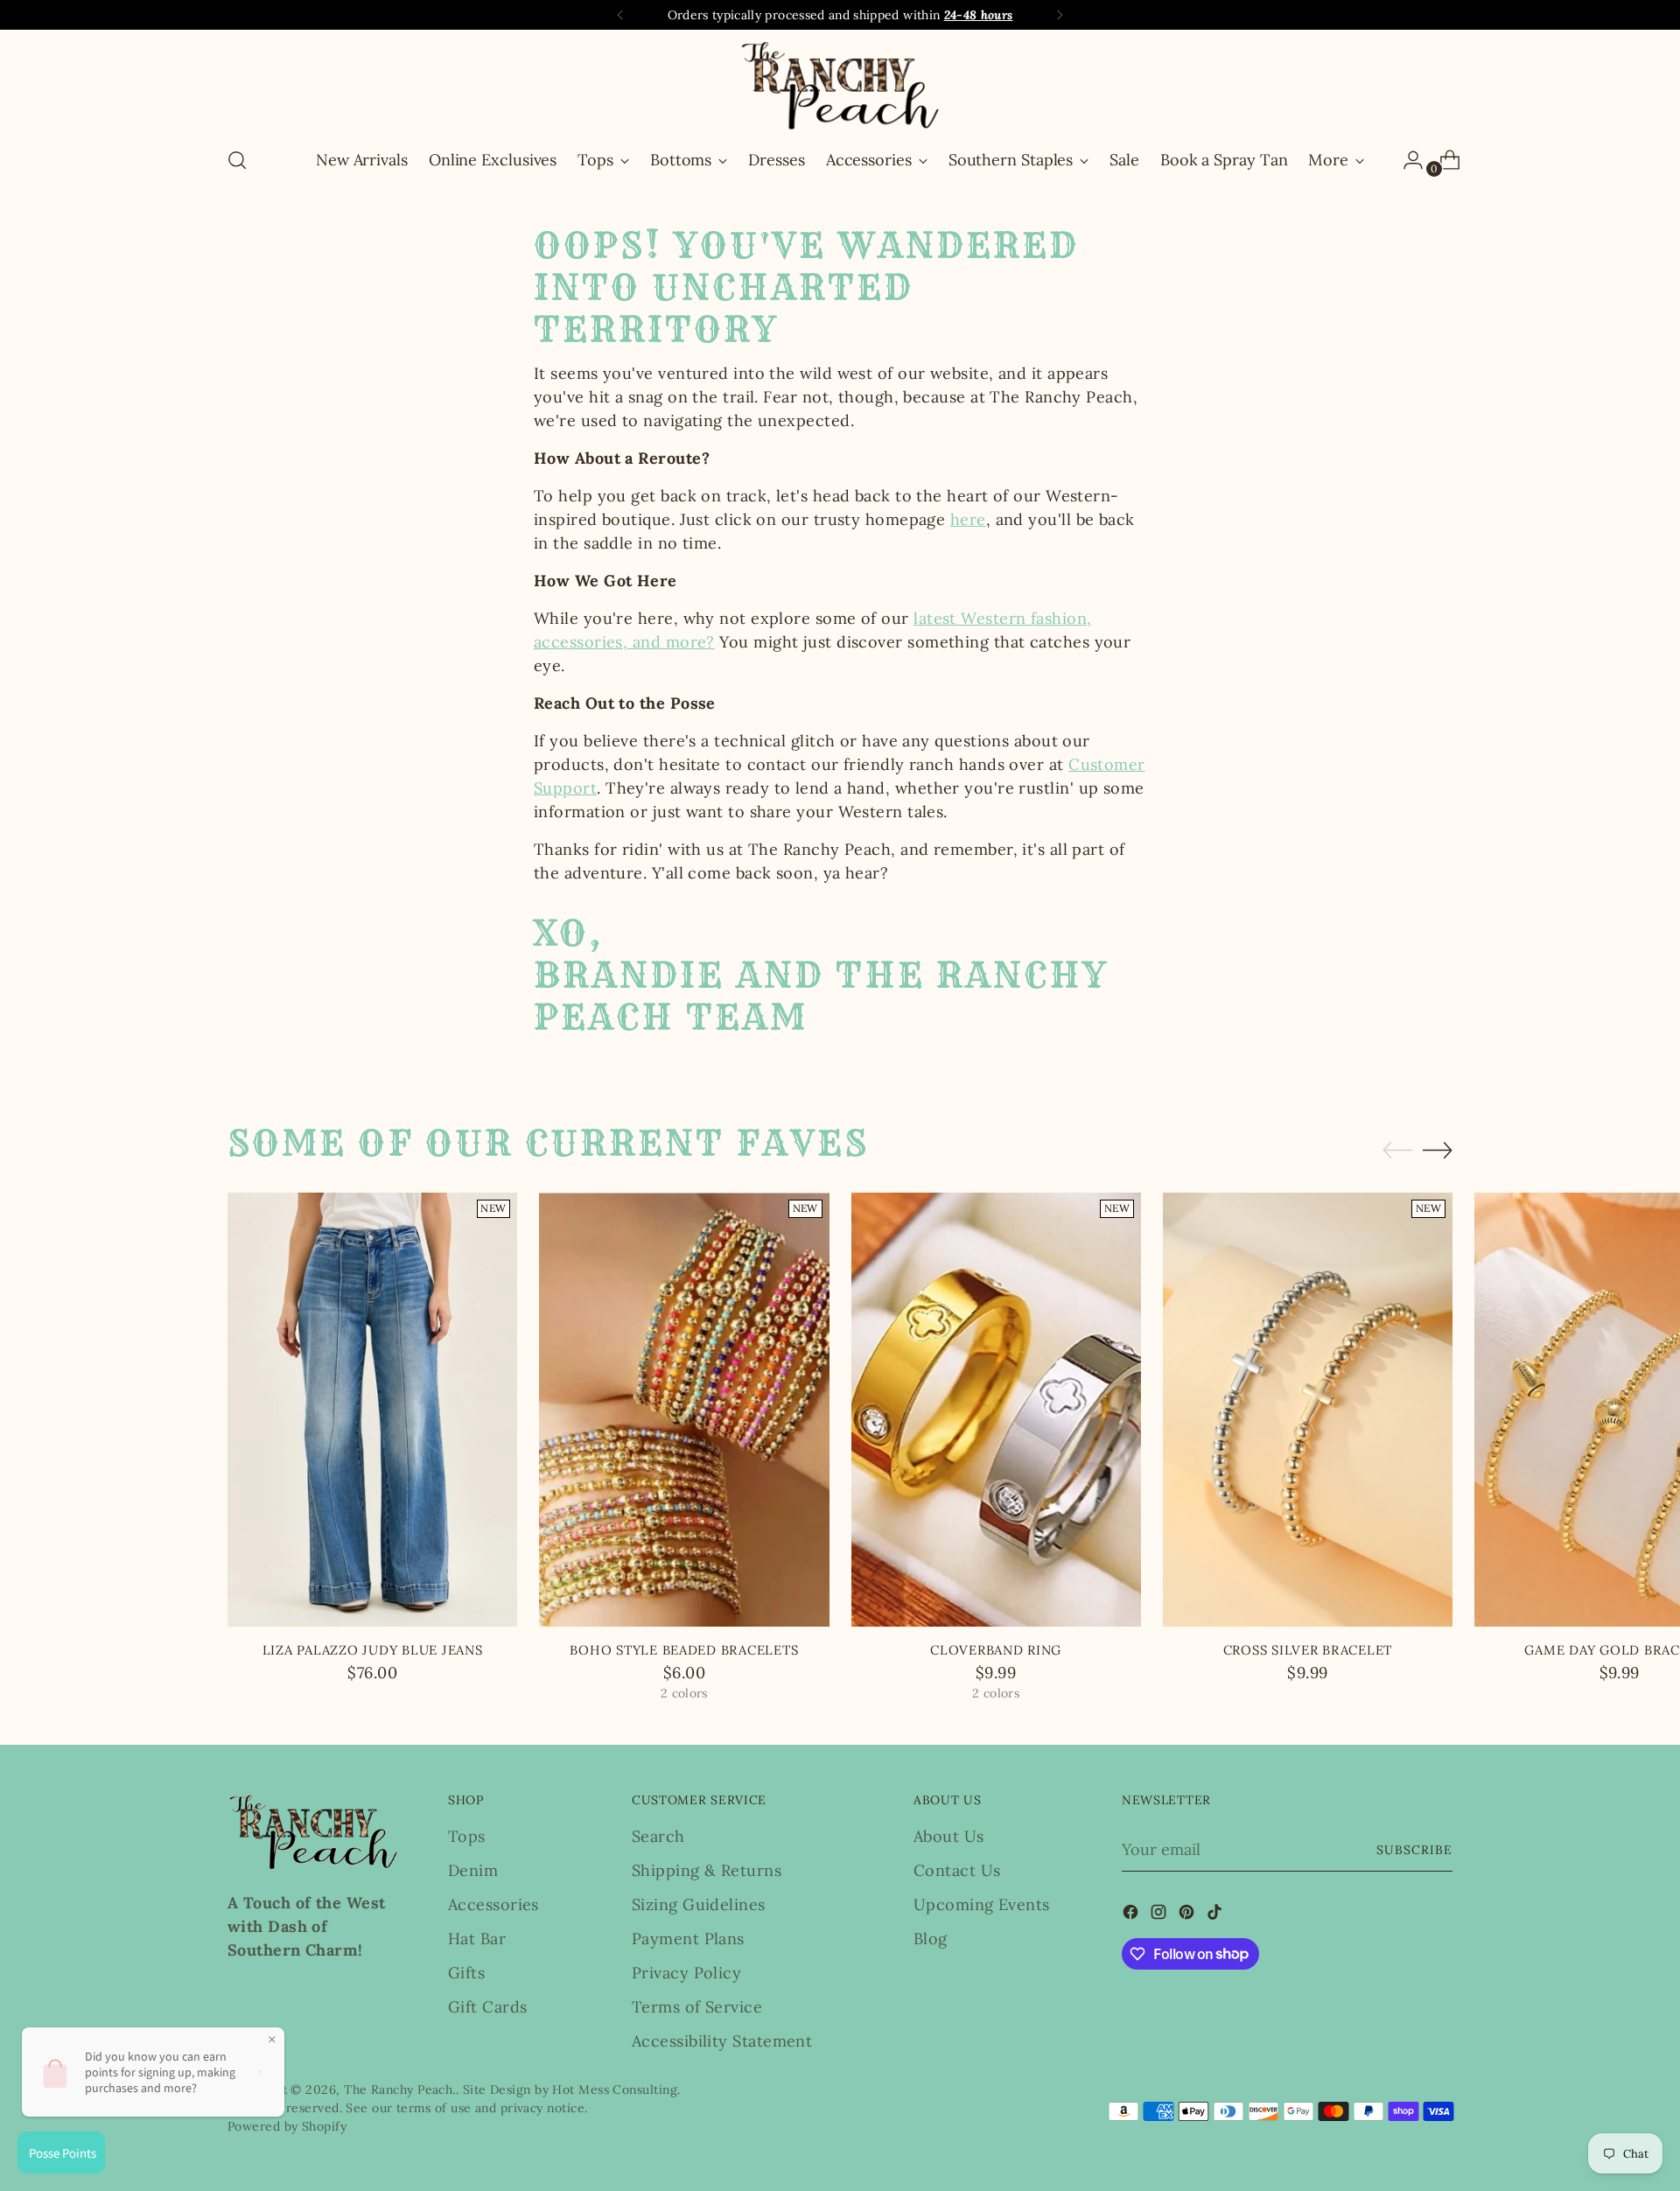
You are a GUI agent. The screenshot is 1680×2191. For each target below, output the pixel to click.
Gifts (466, 1973)
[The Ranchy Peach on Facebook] (1132, 1915)
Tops (467, 1836)
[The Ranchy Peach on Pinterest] (1188, 1915)
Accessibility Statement (722, 2041)
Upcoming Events (982, 1904)
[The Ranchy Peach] (840, 85)
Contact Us (957, 1870)
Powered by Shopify (287, 2126)
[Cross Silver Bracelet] (1308, 1410)
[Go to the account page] (1406, 160)
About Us (949, 1836)
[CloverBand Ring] (996, 1410)
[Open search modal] (237, 160)
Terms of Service (697, 2007)
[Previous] (620, 15)
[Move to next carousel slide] (1438, 1150)
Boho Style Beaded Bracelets (684, 1650)
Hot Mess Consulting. (616, 2089)
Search (658, 1836)
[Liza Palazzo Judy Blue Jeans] (372, 1410)
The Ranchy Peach (398, 2089)
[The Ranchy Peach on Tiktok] (1216, 1915)
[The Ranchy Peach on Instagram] (1160, 1915)
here (968, 519)
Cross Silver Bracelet (1308, 1650)
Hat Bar (477, 1939)
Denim (473, 1870)
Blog (931, 1939)
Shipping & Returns (707, 1870)
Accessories (493, 1904)
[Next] (1060, 15)
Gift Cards (488, 2007)
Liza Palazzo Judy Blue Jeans (373, 1650)
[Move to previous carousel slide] (1397, 1151)
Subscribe (1414, 1850)
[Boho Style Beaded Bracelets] (684, 1410)
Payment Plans (688, 1939)
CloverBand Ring (996, 1650)
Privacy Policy (686, 1973)
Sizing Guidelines (699, 1904)
